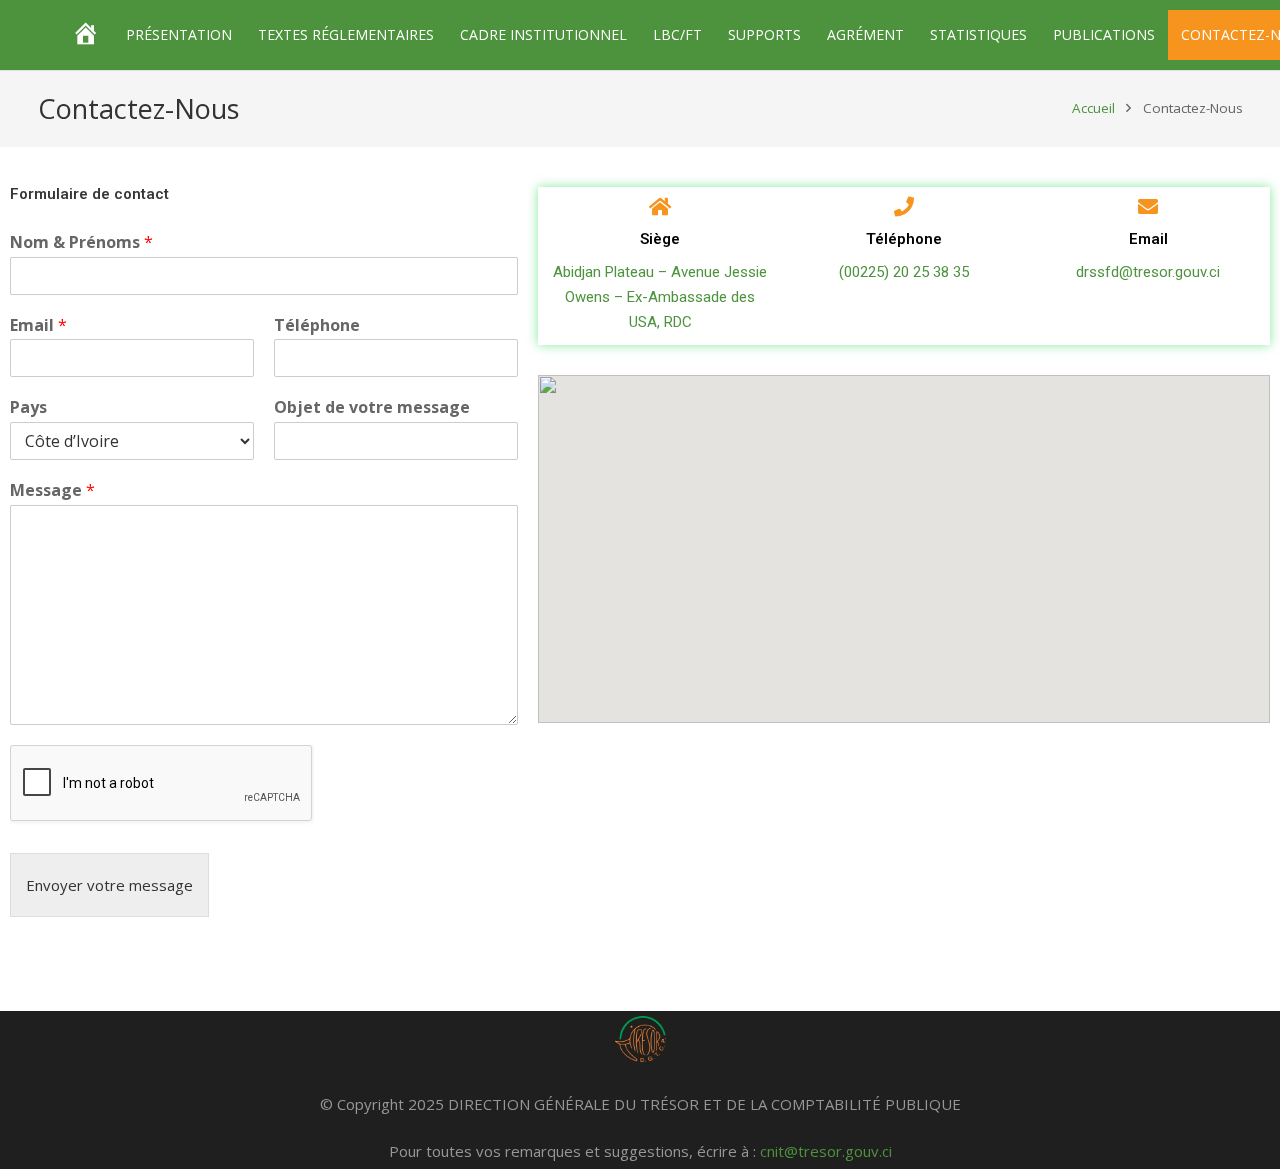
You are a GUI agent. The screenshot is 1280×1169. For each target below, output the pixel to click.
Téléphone (317, 325)
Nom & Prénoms (81, 242)
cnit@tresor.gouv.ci (826, 1151)
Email (38, 325)
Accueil (1093, 108)
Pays (28, 407)
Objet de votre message (372, 407)
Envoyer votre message (109, 885)
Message (52, 490)
